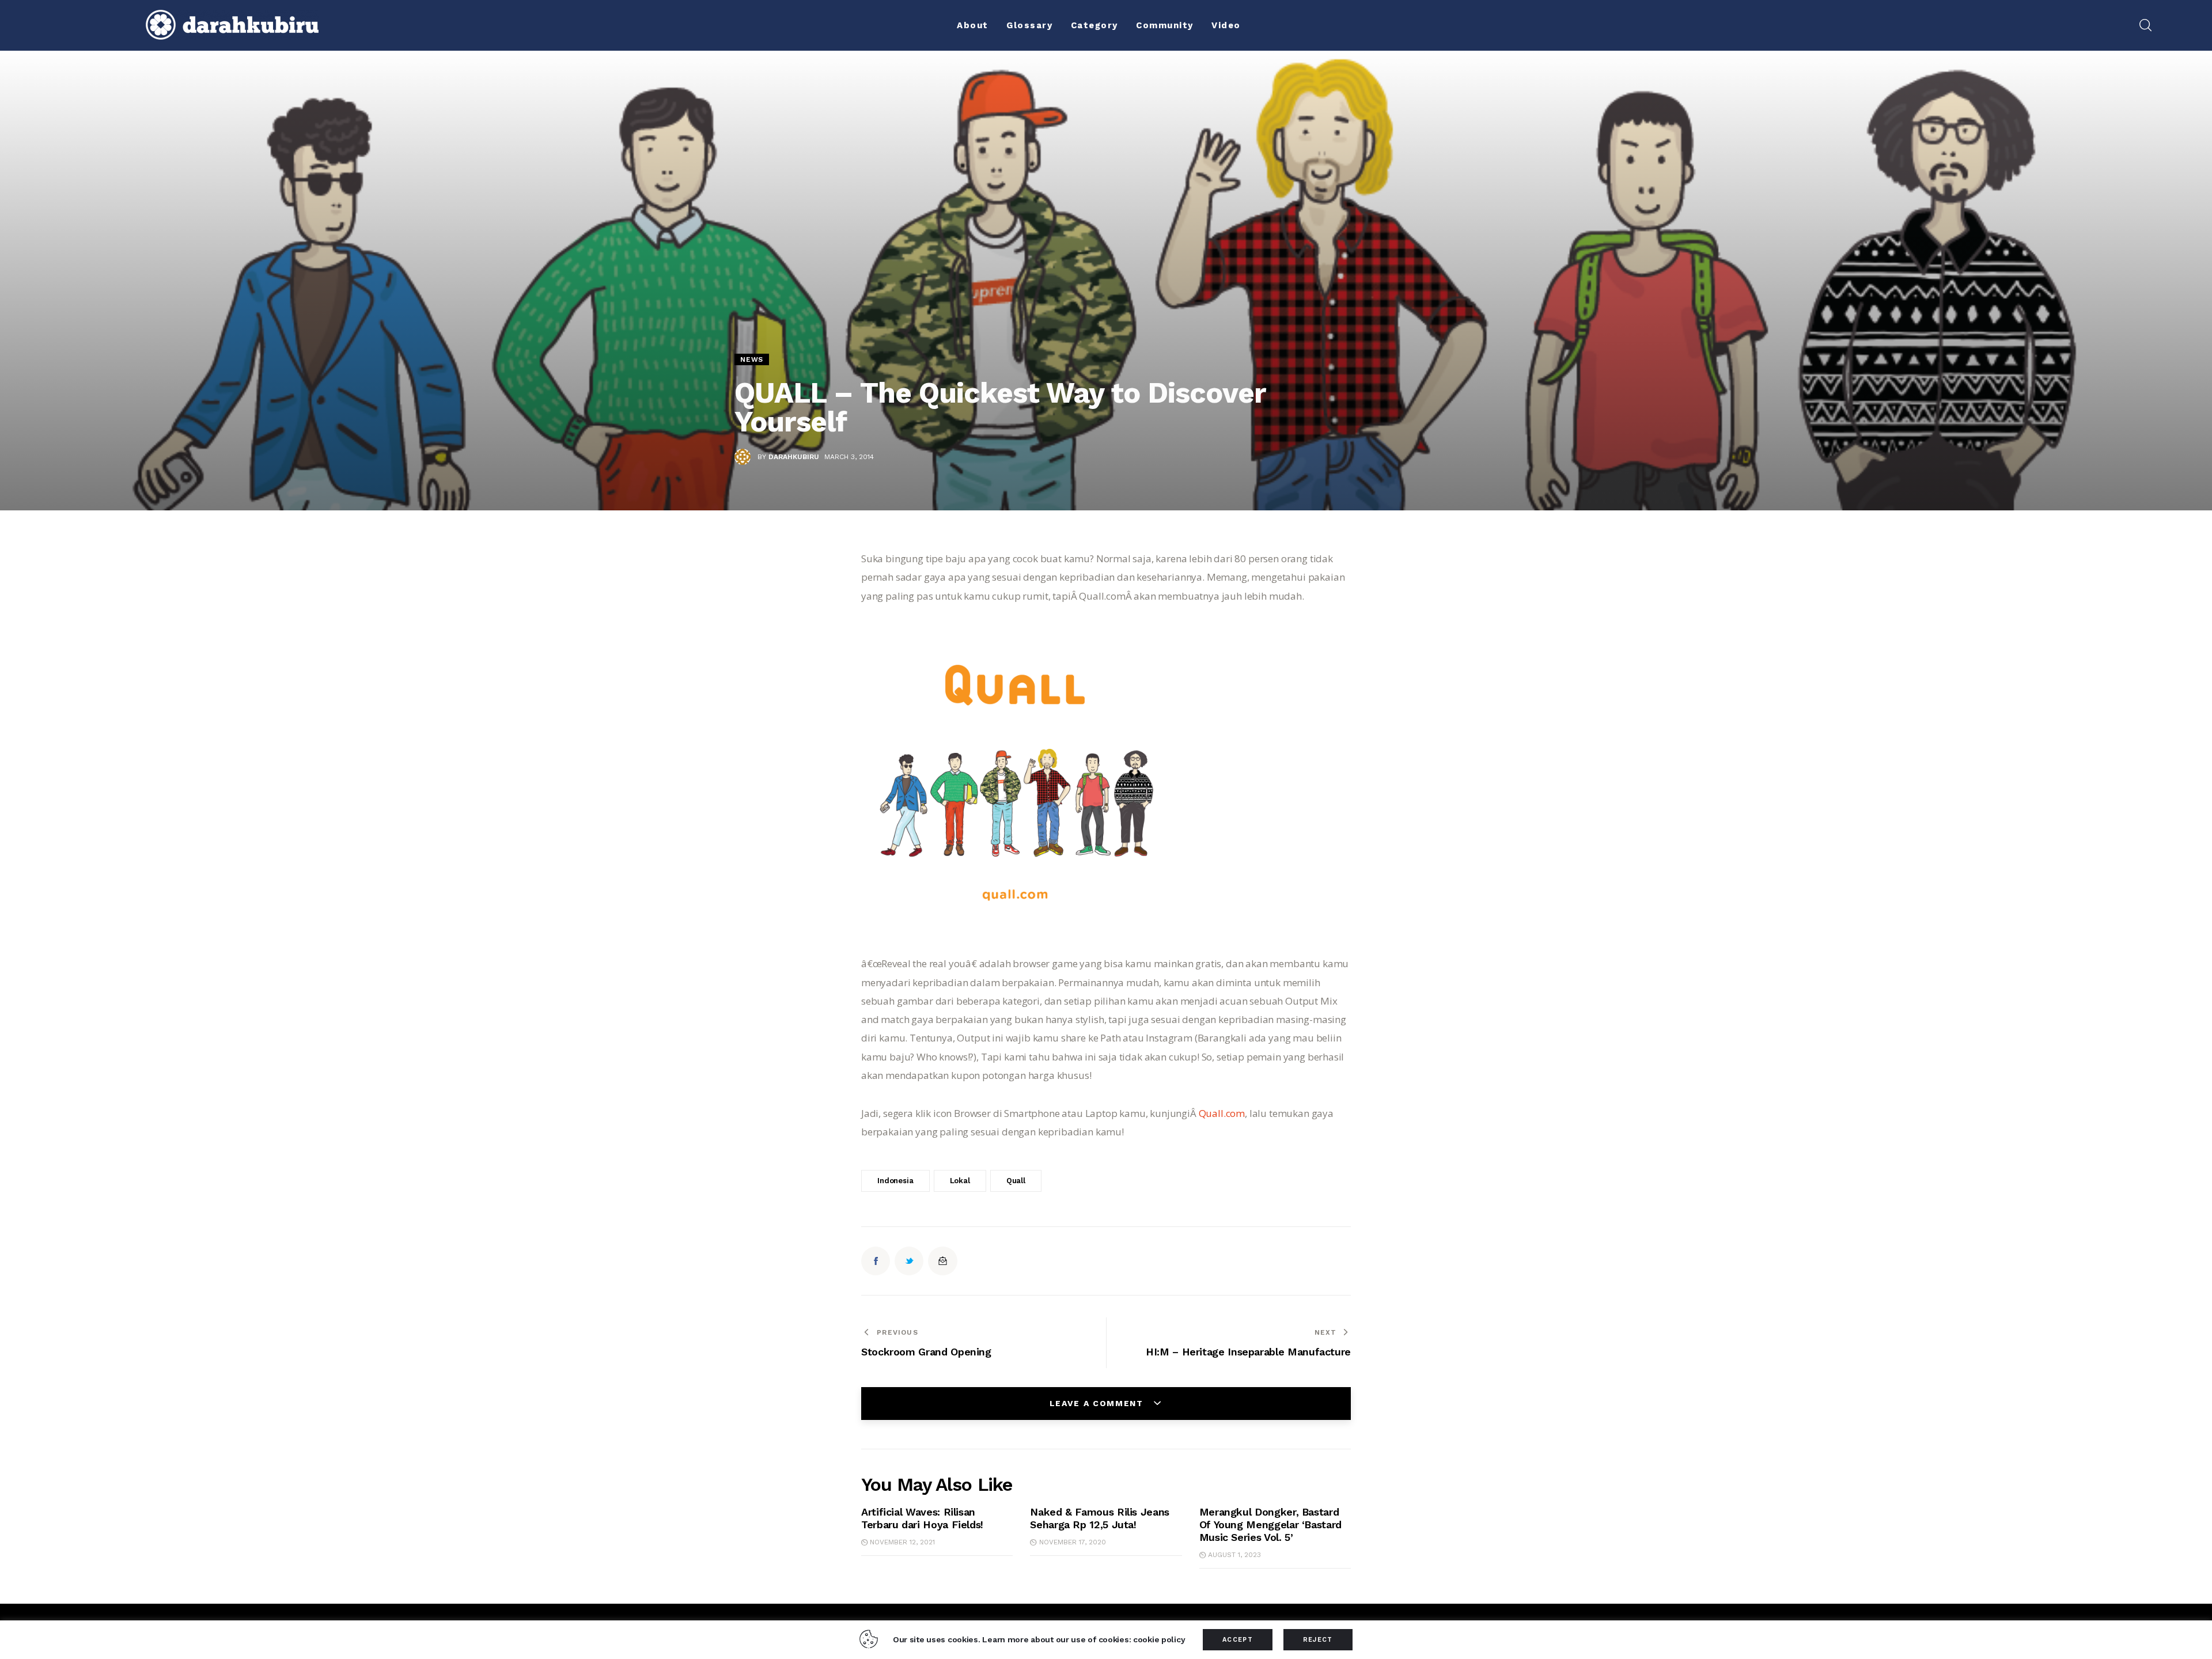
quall (1016, 1181)
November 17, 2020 (1072, 1542)
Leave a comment (1098, 1403)
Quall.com (1222, 1113)
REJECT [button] (1318, 1640)
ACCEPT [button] (1238, 1640)
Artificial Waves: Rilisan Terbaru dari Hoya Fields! (922, 1518)
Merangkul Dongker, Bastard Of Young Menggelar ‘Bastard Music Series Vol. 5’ (1270, 1524)
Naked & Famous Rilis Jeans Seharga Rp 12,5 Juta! (1100, 1518)
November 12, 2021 (902, 1542)
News (752, 359)
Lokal (960, 1181)
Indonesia (895, 1181)
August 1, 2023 (1234, 1555)
